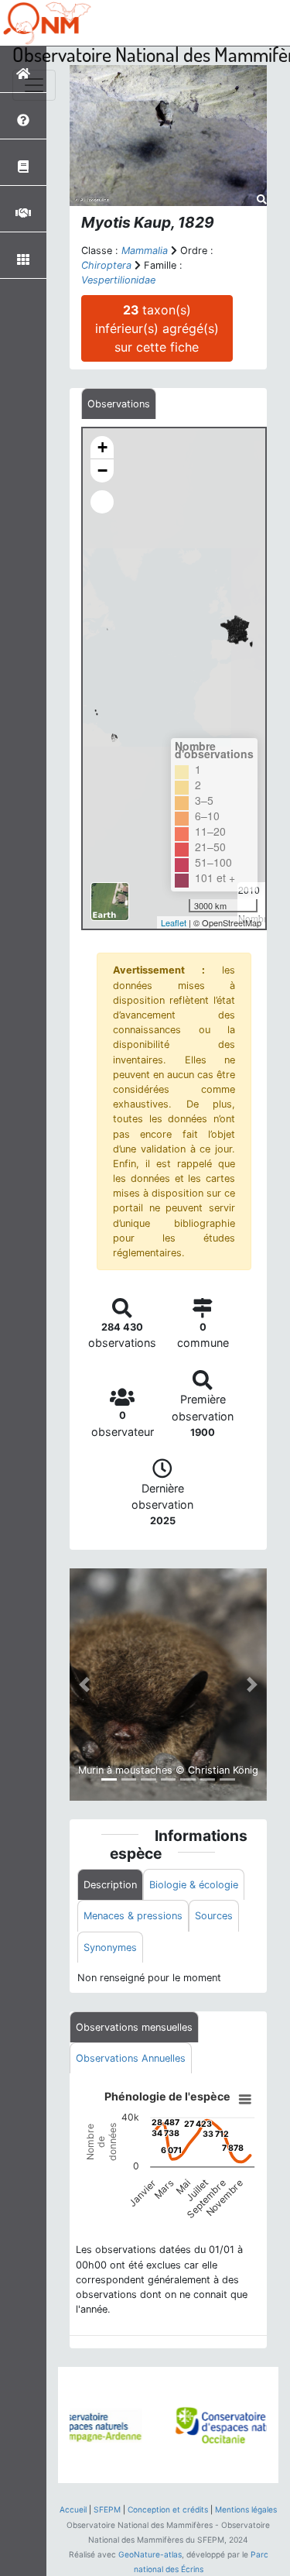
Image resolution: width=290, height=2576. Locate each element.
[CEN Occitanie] (200, 2425)
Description (110, 1885)
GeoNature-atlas (150, 2554)
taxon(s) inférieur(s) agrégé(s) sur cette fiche (157, 328)
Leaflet (174, 922)
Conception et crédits (168, 2509)
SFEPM (107, 2509)
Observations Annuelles (131, 2058)
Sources (214, 1916)
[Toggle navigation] (34, 85)
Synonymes (110, 1947)
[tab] (119, 404)
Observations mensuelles (134, 2027)
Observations (119, 404)
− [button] (102, 471)
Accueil (73, 2509)
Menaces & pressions (133, 1916)
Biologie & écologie (194, 1885)
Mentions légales (246, 2509)
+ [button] (102, 447)
